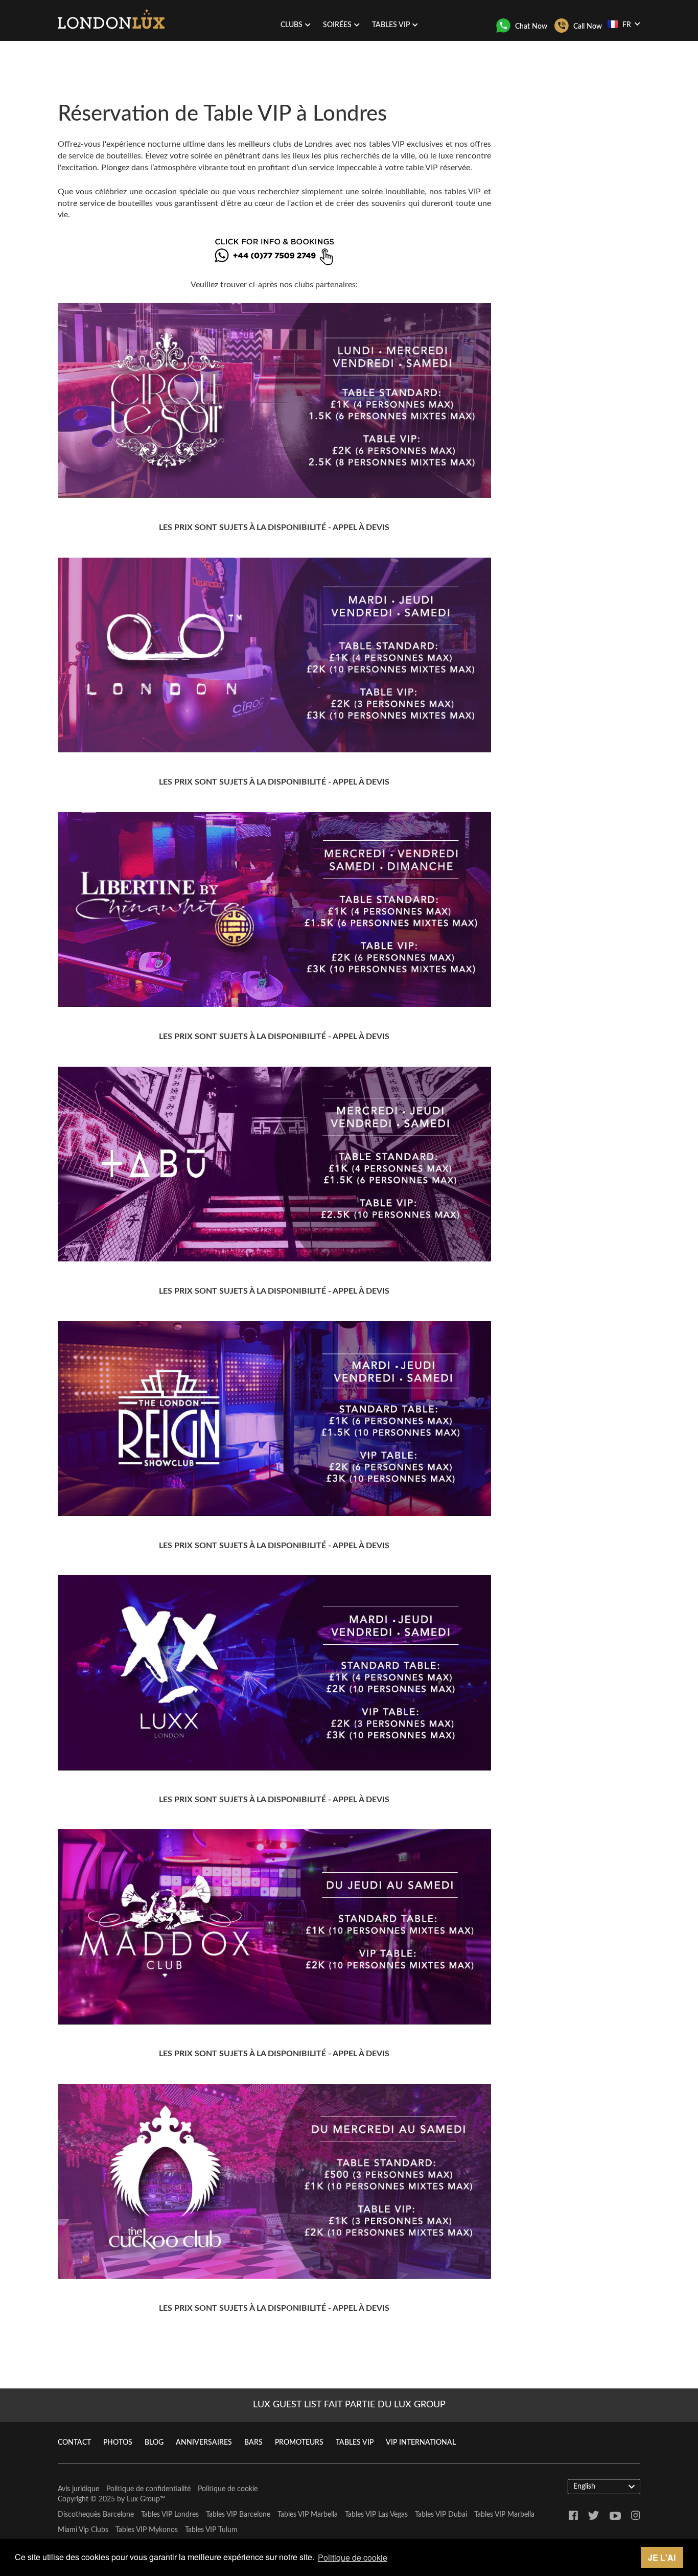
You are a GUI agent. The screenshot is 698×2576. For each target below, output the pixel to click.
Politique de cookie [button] (353, 2557)
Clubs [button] (292, 25)
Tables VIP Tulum (211, 2530)
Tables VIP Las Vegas (376, 2515)
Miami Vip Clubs (83, 2530)
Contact (74, 2443)
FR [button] (627, 25)
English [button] (584, 2487)
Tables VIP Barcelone (238, 2515)
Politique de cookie (228, 2489)
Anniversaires (204, 2443)
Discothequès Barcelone (96, 2515)
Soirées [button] (337, 25)
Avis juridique (78, 2489)
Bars (253, 2443)
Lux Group (143, 2499)
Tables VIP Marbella (308, 2515)
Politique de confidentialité (148, 2489)
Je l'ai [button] (662, 2557)
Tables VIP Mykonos (147, 2530)
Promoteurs (299, 2443)
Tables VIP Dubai (441, 2515)
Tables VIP (355, 2443)
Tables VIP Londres (170, 2515)
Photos (118, 2443)
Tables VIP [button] (391, 25)
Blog (154, 2443)
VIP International (421, 2443)
